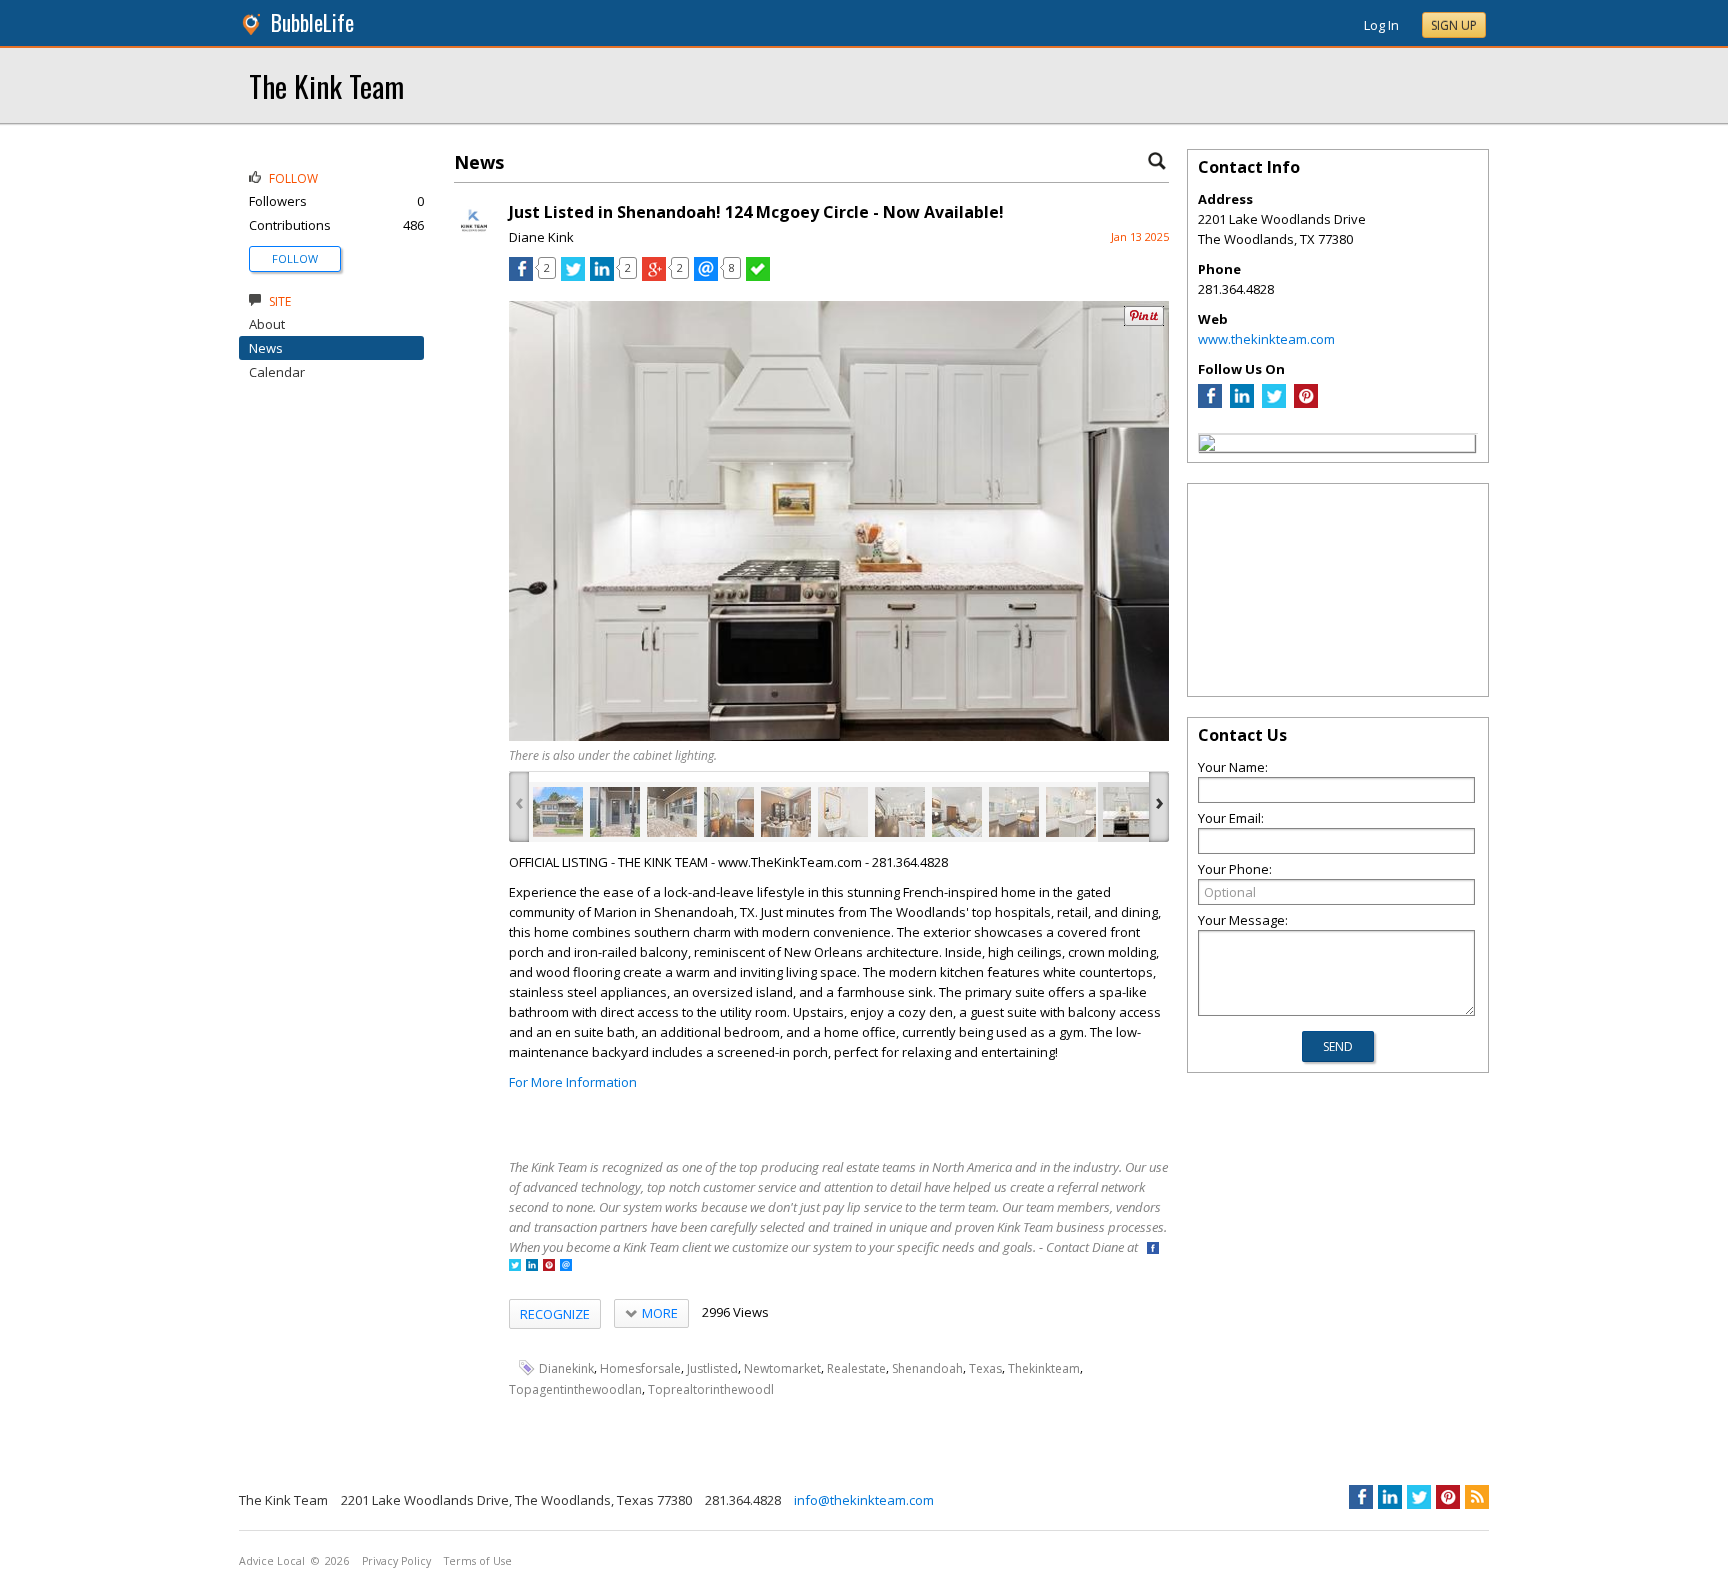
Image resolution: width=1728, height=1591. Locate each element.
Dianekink (566, 1368)
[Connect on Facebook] (1153, 1249)
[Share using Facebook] (521, 276)
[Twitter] (1274, 403)
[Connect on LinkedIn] (532, 1266)
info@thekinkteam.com (864, 1500)
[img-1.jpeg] (558, 812)
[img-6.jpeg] (843, 812)
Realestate (856, 1368)
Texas (985, 1368)
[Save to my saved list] (758, 276)
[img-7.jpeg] (900, 812)
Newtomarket (782, 1368)
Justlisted (712, 1368)
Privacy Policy (396, 1561)
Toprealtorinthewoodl (711, 1389)
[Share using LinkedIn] (602, 276)
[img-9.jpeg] (1014, 812)
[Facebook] (1210, 403)
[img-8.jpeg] (957, 812)
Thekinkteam (1044, 1368)
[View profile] (474, 238)
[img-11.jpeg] (1128, 812)
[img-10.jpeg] (1071, 812)
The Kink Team (326, 85)
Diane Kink (541, 237)
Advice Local (272, 1561)
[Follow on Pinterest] (549, 1266)
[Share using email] (706, 276)
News (266, 348)
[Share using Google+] (654, 276)
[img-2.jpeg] (615, 812)
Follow (295, 258)
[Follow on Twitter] (515, 1266)
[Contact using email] (566, 1266)
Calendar (277, 372)
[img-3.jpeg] (672, 812)
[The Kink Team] (1207, 446)
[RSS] (1477, 1497)
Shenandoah (927, 1368)
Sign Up (1454, 25)
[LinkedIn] (1242, 403)
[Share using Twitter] (573, 276)
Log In (1381, 25)
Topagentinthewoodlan (575, 1389)
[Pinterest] (1306, 403)
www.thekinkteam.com (1266, 339)
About (267, 324)
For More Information (573, 1082)
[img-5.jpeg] (786, 812)
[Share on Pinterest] (1144, 321)
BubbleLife (312, 22)
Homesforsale (640, 1368)
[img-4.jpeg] (729, 812)
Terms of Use (478, 1561)
